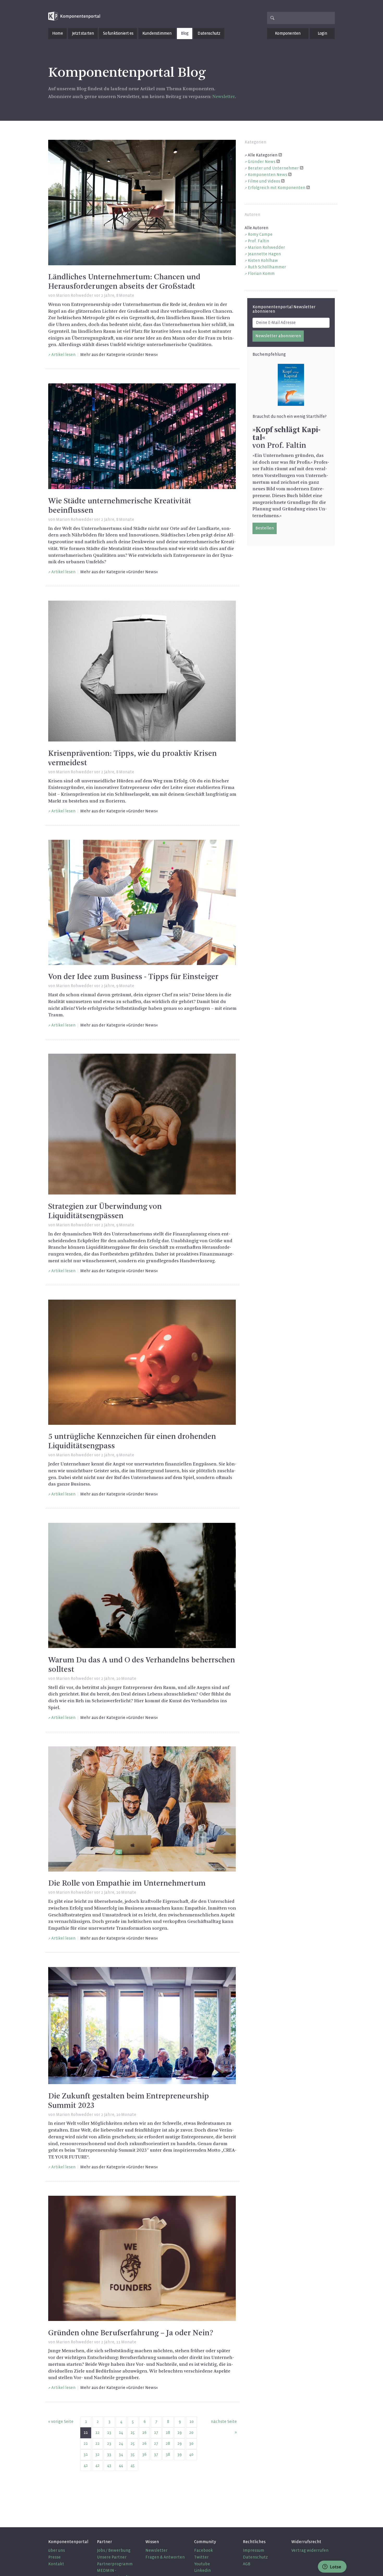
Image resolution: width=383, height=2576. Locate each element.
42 (97, 2465)
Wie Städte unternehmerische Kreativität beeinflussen (120, 506)
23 (109, 2443)
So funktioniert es (118, 33)
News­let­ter (224, 97)
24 (121, 2443)
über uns (57, 2550)
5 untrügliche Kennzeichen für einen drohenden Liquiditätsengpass (132, 1441)
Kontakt (56, 2564)
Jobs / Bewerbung (114, 2550)
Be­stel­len (265, 528)
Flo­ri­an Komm (261, 273)
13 (109, 2432)
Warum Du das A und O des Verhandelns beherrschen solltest (142, 1665)
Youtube (202, 2564)
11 (86, 2432)
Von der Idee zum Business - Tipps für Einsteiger (133, 977)
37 (156, 2454)
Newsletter (156, 2550)
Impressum (254, 2550)
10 (191, 2421)
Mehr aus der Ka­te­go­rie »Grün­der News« (119, 355)
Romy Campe (260, 234)
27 (156, 2443)
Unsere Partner (112, 2557)
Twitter (201, 2557)
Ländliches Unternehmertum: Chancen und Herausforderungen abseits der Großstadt (124, 282)
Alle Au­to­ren (257, 228)
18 (168, 2432)
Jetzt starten (83, 33)
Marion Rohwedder (75, 295)
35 (133, 2454)
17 (156, 2432)
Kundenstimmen (157, 33)
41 (86, 2465)
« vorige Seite (61, 2421)
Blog (185, 33)
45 (133, 2465)
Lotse (335, 2567)
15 (133, 2432)
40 (191, 2454)
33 (109, 2454)
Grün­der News (262, 162)
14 (121, 2432)
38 (168, 2454)
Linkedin (202, 2570)
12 (97, 2432)
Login (322, 33)
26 (144, 2443)
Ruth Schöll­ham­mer (267, 267)
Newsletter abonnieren (278, 336)
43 (109, 2465)
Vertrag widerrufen (310, 2550)
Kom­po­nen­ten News (267, 175)
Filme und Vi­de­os (264, 181)
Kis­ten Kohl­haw (263, 260)
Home (57, 33)
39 (180, 2454)
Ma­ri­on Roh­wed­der (266, 247)
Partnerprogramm (115, 2564)
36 (144, 2454)
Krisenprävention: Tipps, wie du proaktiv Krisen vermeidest (132, 758)
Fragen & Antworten (165, 2557)
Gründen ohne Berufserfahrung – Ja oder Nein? (131, 2333)
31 (86, 2454)
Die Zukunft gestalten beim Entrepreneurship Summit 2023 (129, 2101)
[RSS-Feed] (280, 155)
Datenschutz (209, 33)
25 (133, 2443)
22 (97, 2443)
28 (168, 2443)
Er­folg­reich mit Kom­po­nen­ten (277, 188)
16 (144, 2432)
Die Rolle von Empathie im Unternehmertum (127, 1884)
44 (121, 2465)
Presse (54, 2557)
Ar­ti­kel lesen (63, 355)
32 (97, 2454)
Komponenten (288, 33)
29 (180, 2443)
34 (121, 2454)
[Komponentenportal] (74, 16)
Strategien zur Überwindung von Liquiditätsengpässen (105, 1211)
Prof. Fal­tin (258, 241)
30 (191, 2443)
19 (180, 2432)
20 (191, 2432)
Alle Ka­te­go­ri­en (263, 155)
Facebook (203, 2550)
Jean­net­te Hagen (264, 254)
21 (86, 2443)
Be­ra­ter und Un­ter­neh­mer (273, 168)
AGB (247, 2564)
